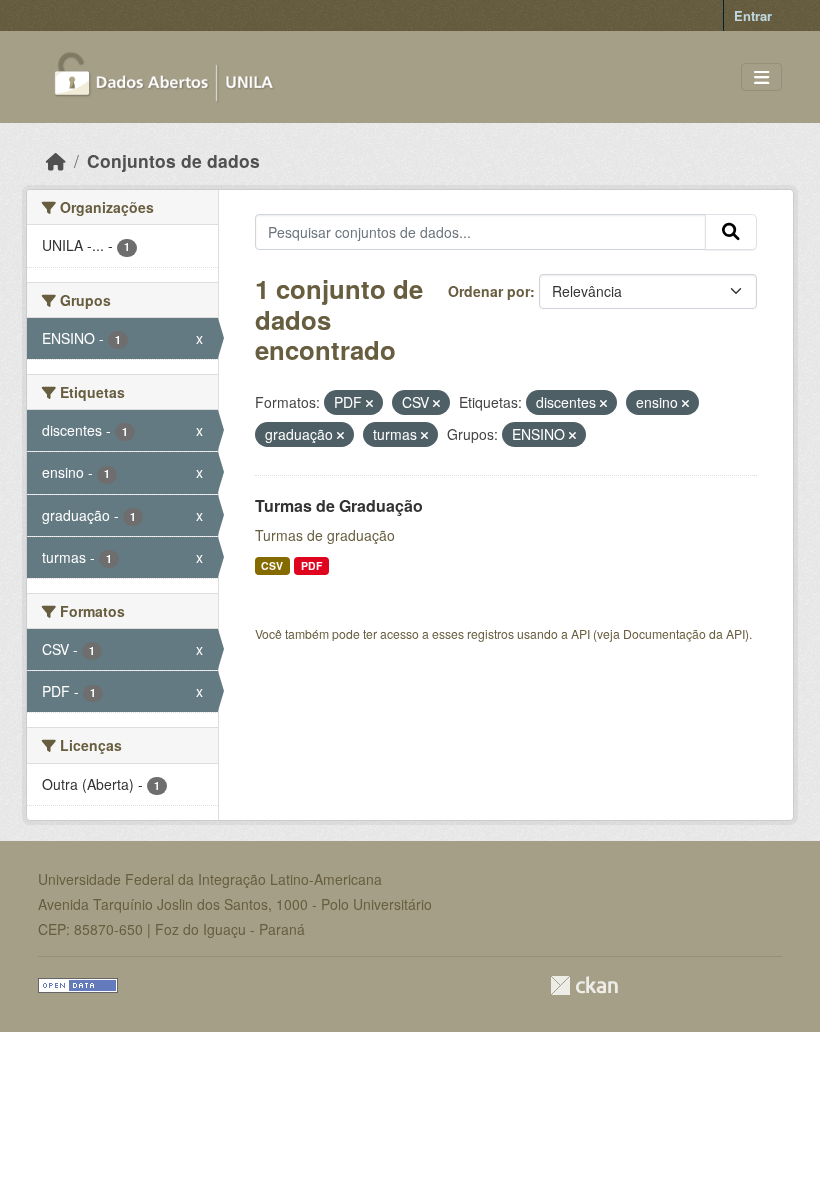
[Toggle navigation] (761, 77)
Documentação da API (684, 633)
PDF (311, 565)
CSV (272, 565)
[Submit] (731, 232)
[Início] (56, 160)
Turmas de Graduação (339, 505)
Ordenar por (489, 291)
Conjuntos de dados (173, 160)
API (580, 633)
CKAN (584, 985)
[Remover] (369, 403)
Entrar (753, 15)
